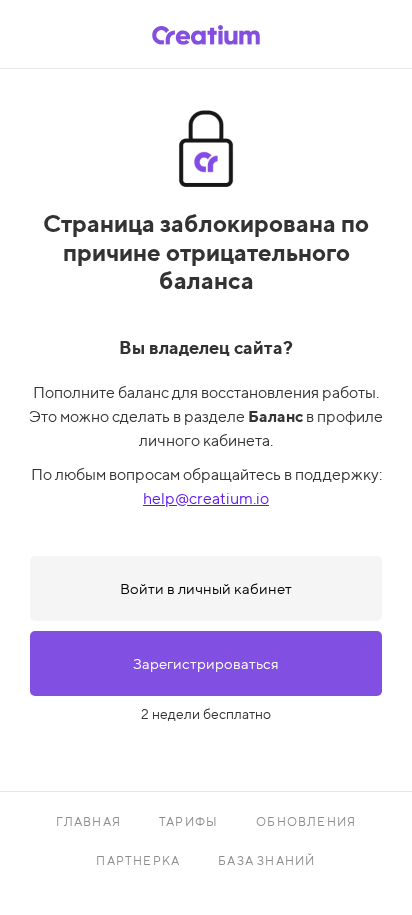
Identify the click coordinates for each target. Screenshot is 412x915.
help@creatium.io (206, 498)
